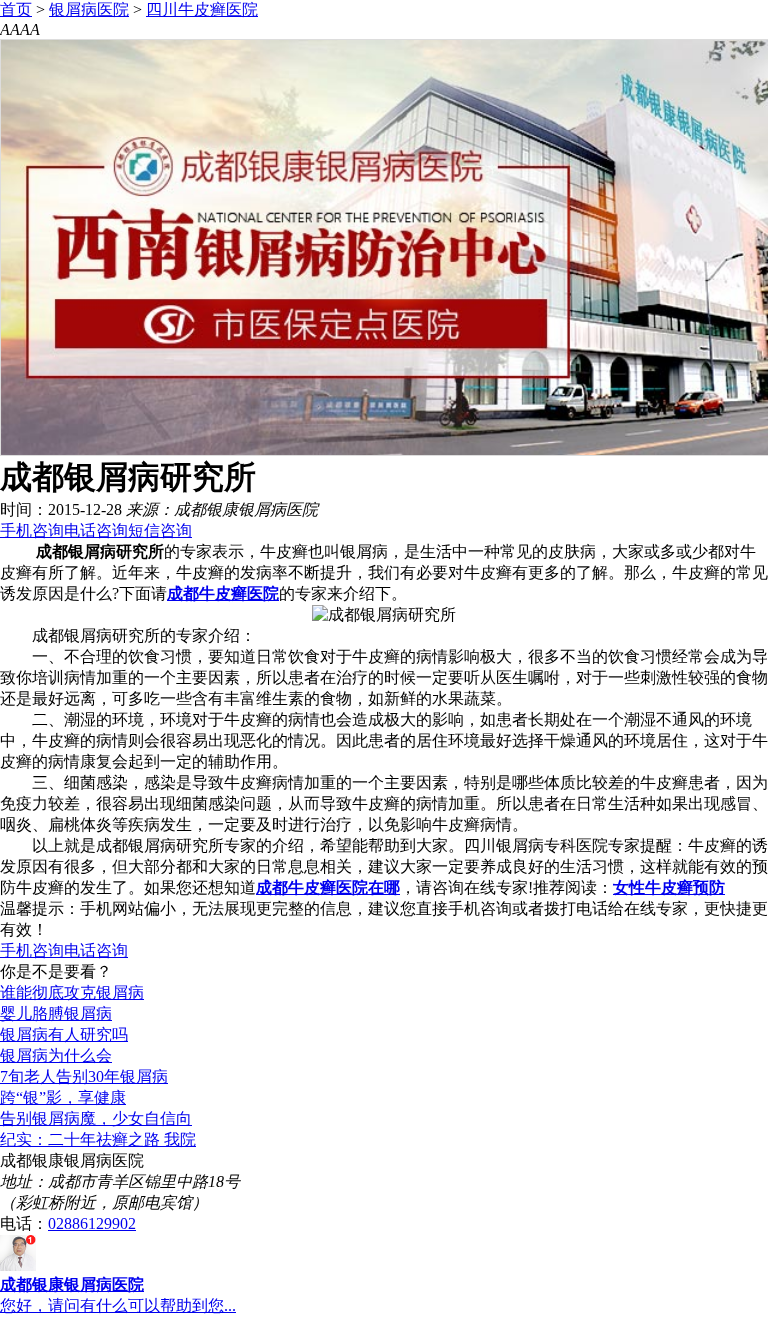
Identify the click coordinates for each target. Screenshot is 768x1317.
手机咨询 (32, 530)
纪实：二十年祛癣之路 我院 (98, 1139)
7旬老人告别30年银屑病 (84, 1076)
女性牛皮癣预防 (669, 887)
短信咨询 (160, 530)
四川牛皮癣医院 (202, 9)
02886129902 (92, 1223)
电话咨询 (96, 530)
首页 (16, 9)
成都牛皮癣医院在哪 (328, 887)
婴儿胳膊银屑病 (56, 1013)
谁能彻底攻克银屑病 (72, 992)
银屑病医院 (89, 9)
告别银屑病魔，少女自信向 (96, 1118)
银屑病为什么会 (56, 1055)
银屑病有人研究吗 (64, 1034)
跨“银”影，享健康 (63, 1097)
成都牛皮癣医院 (223, 593)
